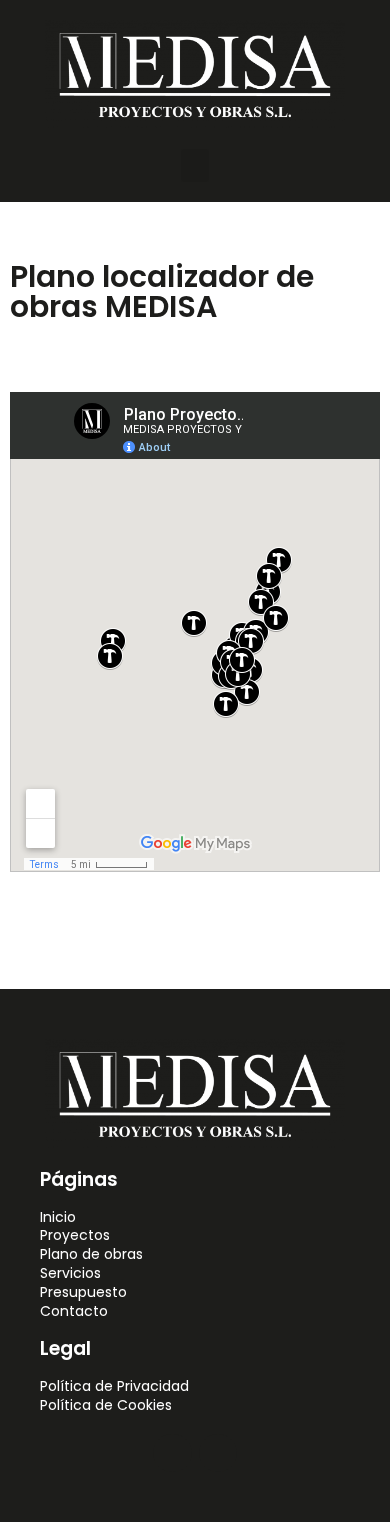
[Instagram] (218, 1453)
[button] (195, 165)
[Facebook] (172, 1453)
